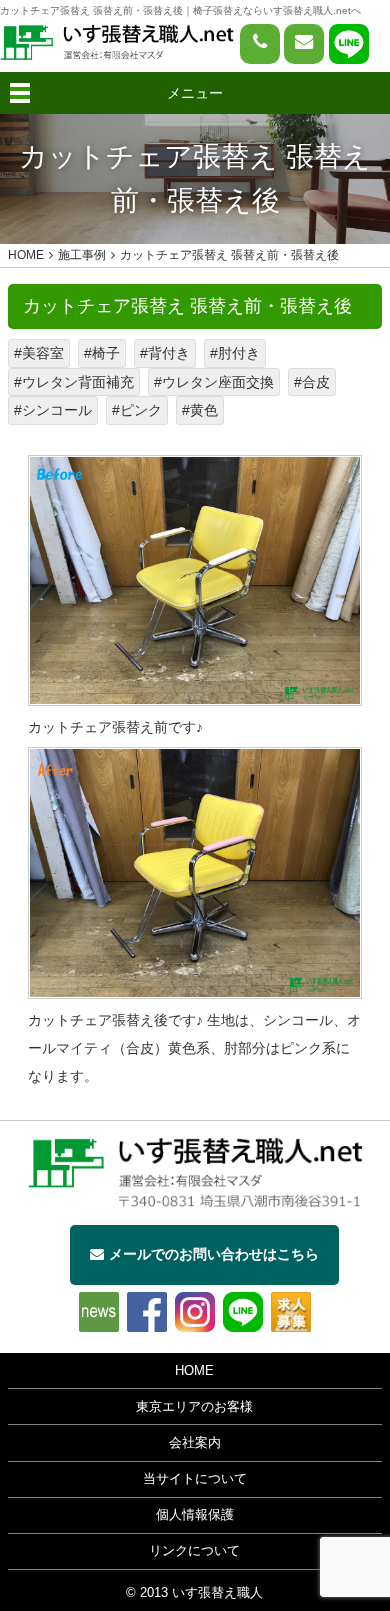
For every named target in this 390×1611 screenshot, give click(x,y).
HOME (194, 1371)
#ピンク (137, 410)
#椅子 (102, 353)
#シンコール (53, 410)
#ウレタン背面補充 (74, 382)
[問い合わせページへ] (304, 44)
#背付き (165, 353)
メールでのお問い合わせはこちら (214, 1254)
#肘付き (235, 353)
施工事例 (82, 255)
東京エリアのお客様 (194, 1407)
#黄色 (200, 410)
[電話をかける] (260, 44)
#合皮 (312, 382)
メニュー (195, 93)
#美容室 (39, 353)
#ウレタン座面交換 (214, 382)
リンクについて (194, 1551)
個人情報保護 (195, 1515)
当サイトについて (195, 1479)
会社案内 (195, 1443)
